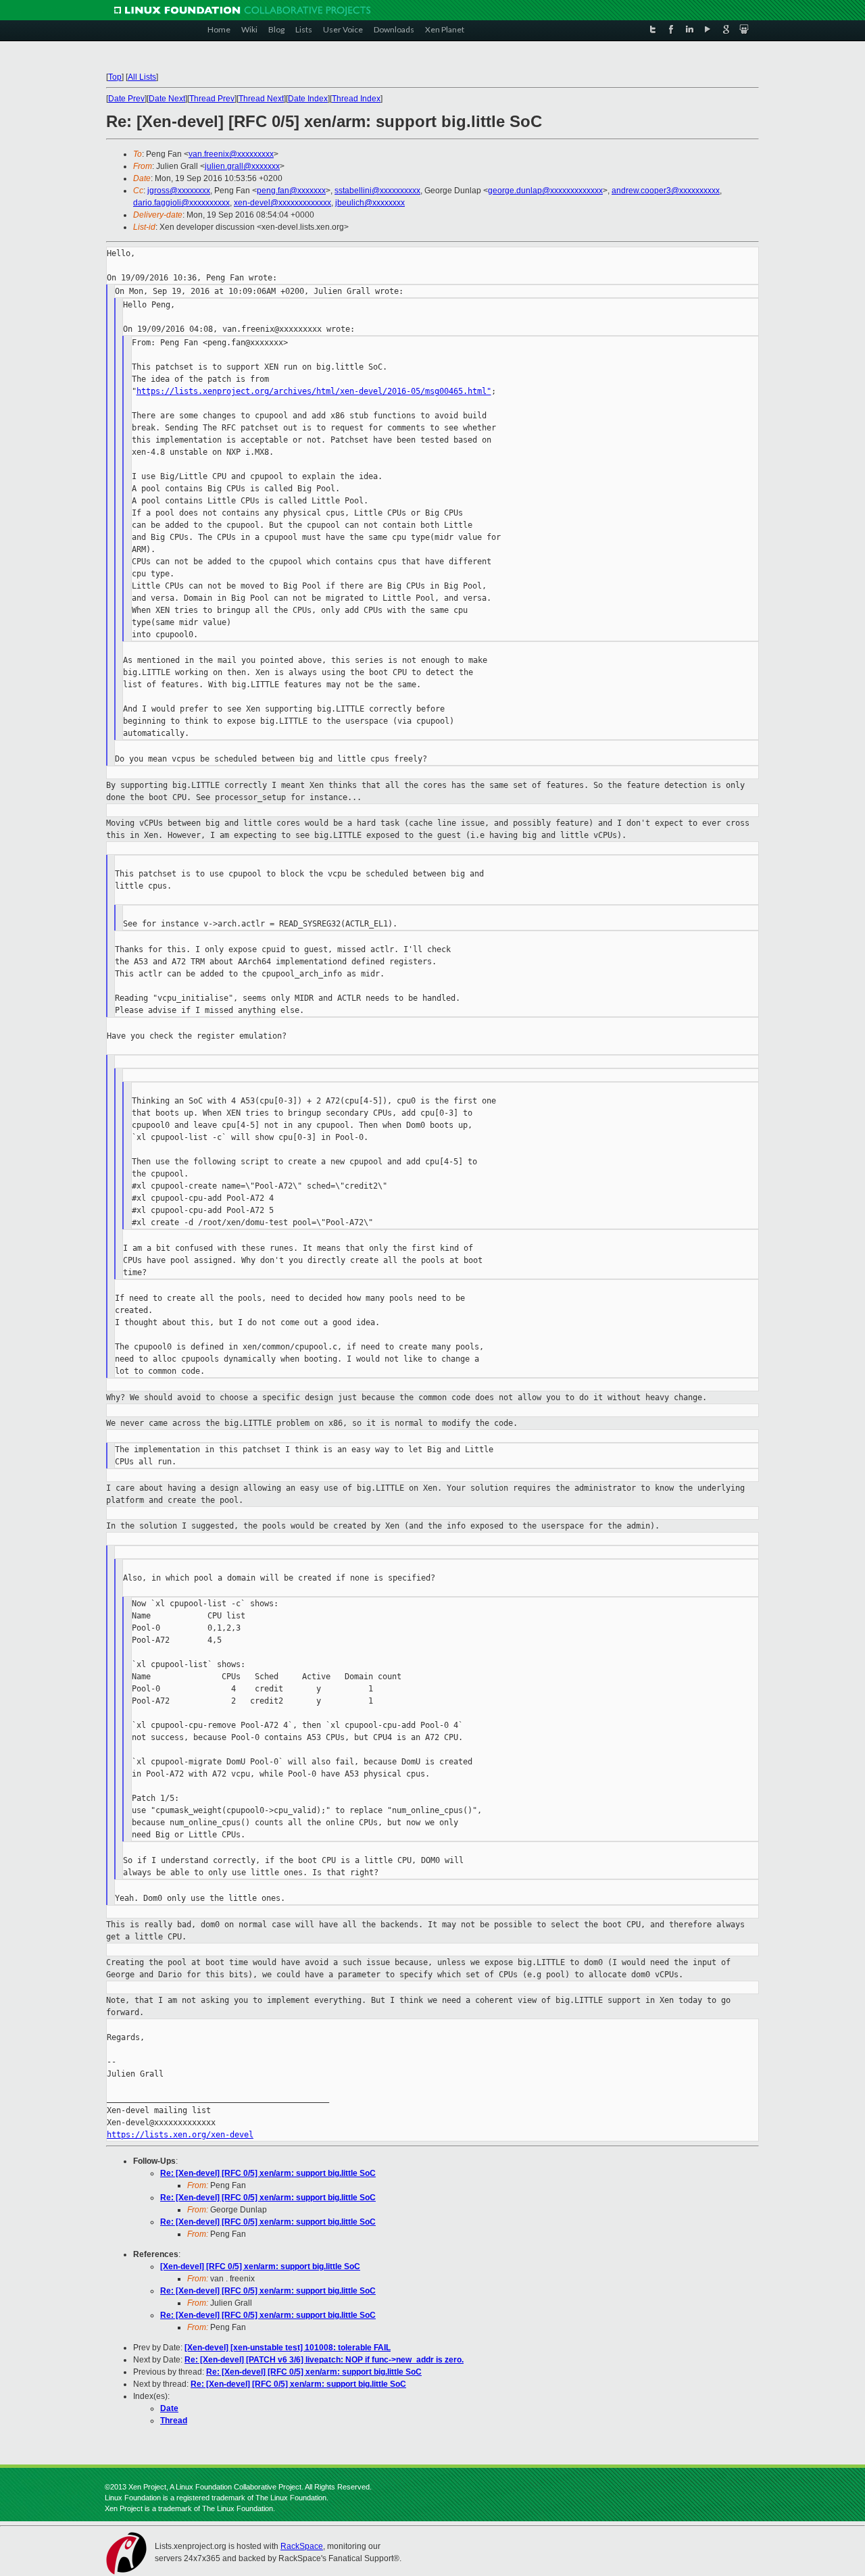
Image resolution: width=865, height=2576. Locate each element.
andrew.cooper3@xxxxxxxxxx (666, 191)
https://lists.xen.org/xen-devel (180, 2135)
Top (115, 77)
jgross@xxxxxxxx (179, 191)
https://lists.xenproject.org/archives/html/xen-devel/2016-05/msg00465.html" (314, 391)
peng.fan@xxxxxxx (291, 191)
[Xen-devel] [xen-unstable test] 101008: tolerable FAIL (288, 2348)
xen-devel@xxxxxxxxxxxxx (282, 203)
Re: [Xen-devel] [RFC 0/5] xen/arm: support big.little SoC (268, 2173)
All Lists (142, 77)
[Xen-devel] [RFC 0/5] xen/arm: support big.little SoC (260, 2267)
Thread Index (356, 99)
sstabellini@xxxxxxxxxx (377, 191)
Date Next (167, 99)
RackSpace (302, 2546)
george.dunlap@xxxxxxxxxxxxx (545, 191)
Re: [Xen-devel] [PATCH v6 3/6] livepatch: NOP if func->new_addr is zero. (324, 2360)
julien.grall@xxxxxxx (242, 166)
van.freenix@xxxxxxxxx (231, 154)
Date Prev (126, 99)
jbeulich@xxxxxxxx (370, 203)
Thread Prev (212, 99)
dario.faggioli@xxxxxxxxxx (181, 203)
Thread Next (261, 99)
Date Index (308, 99)
